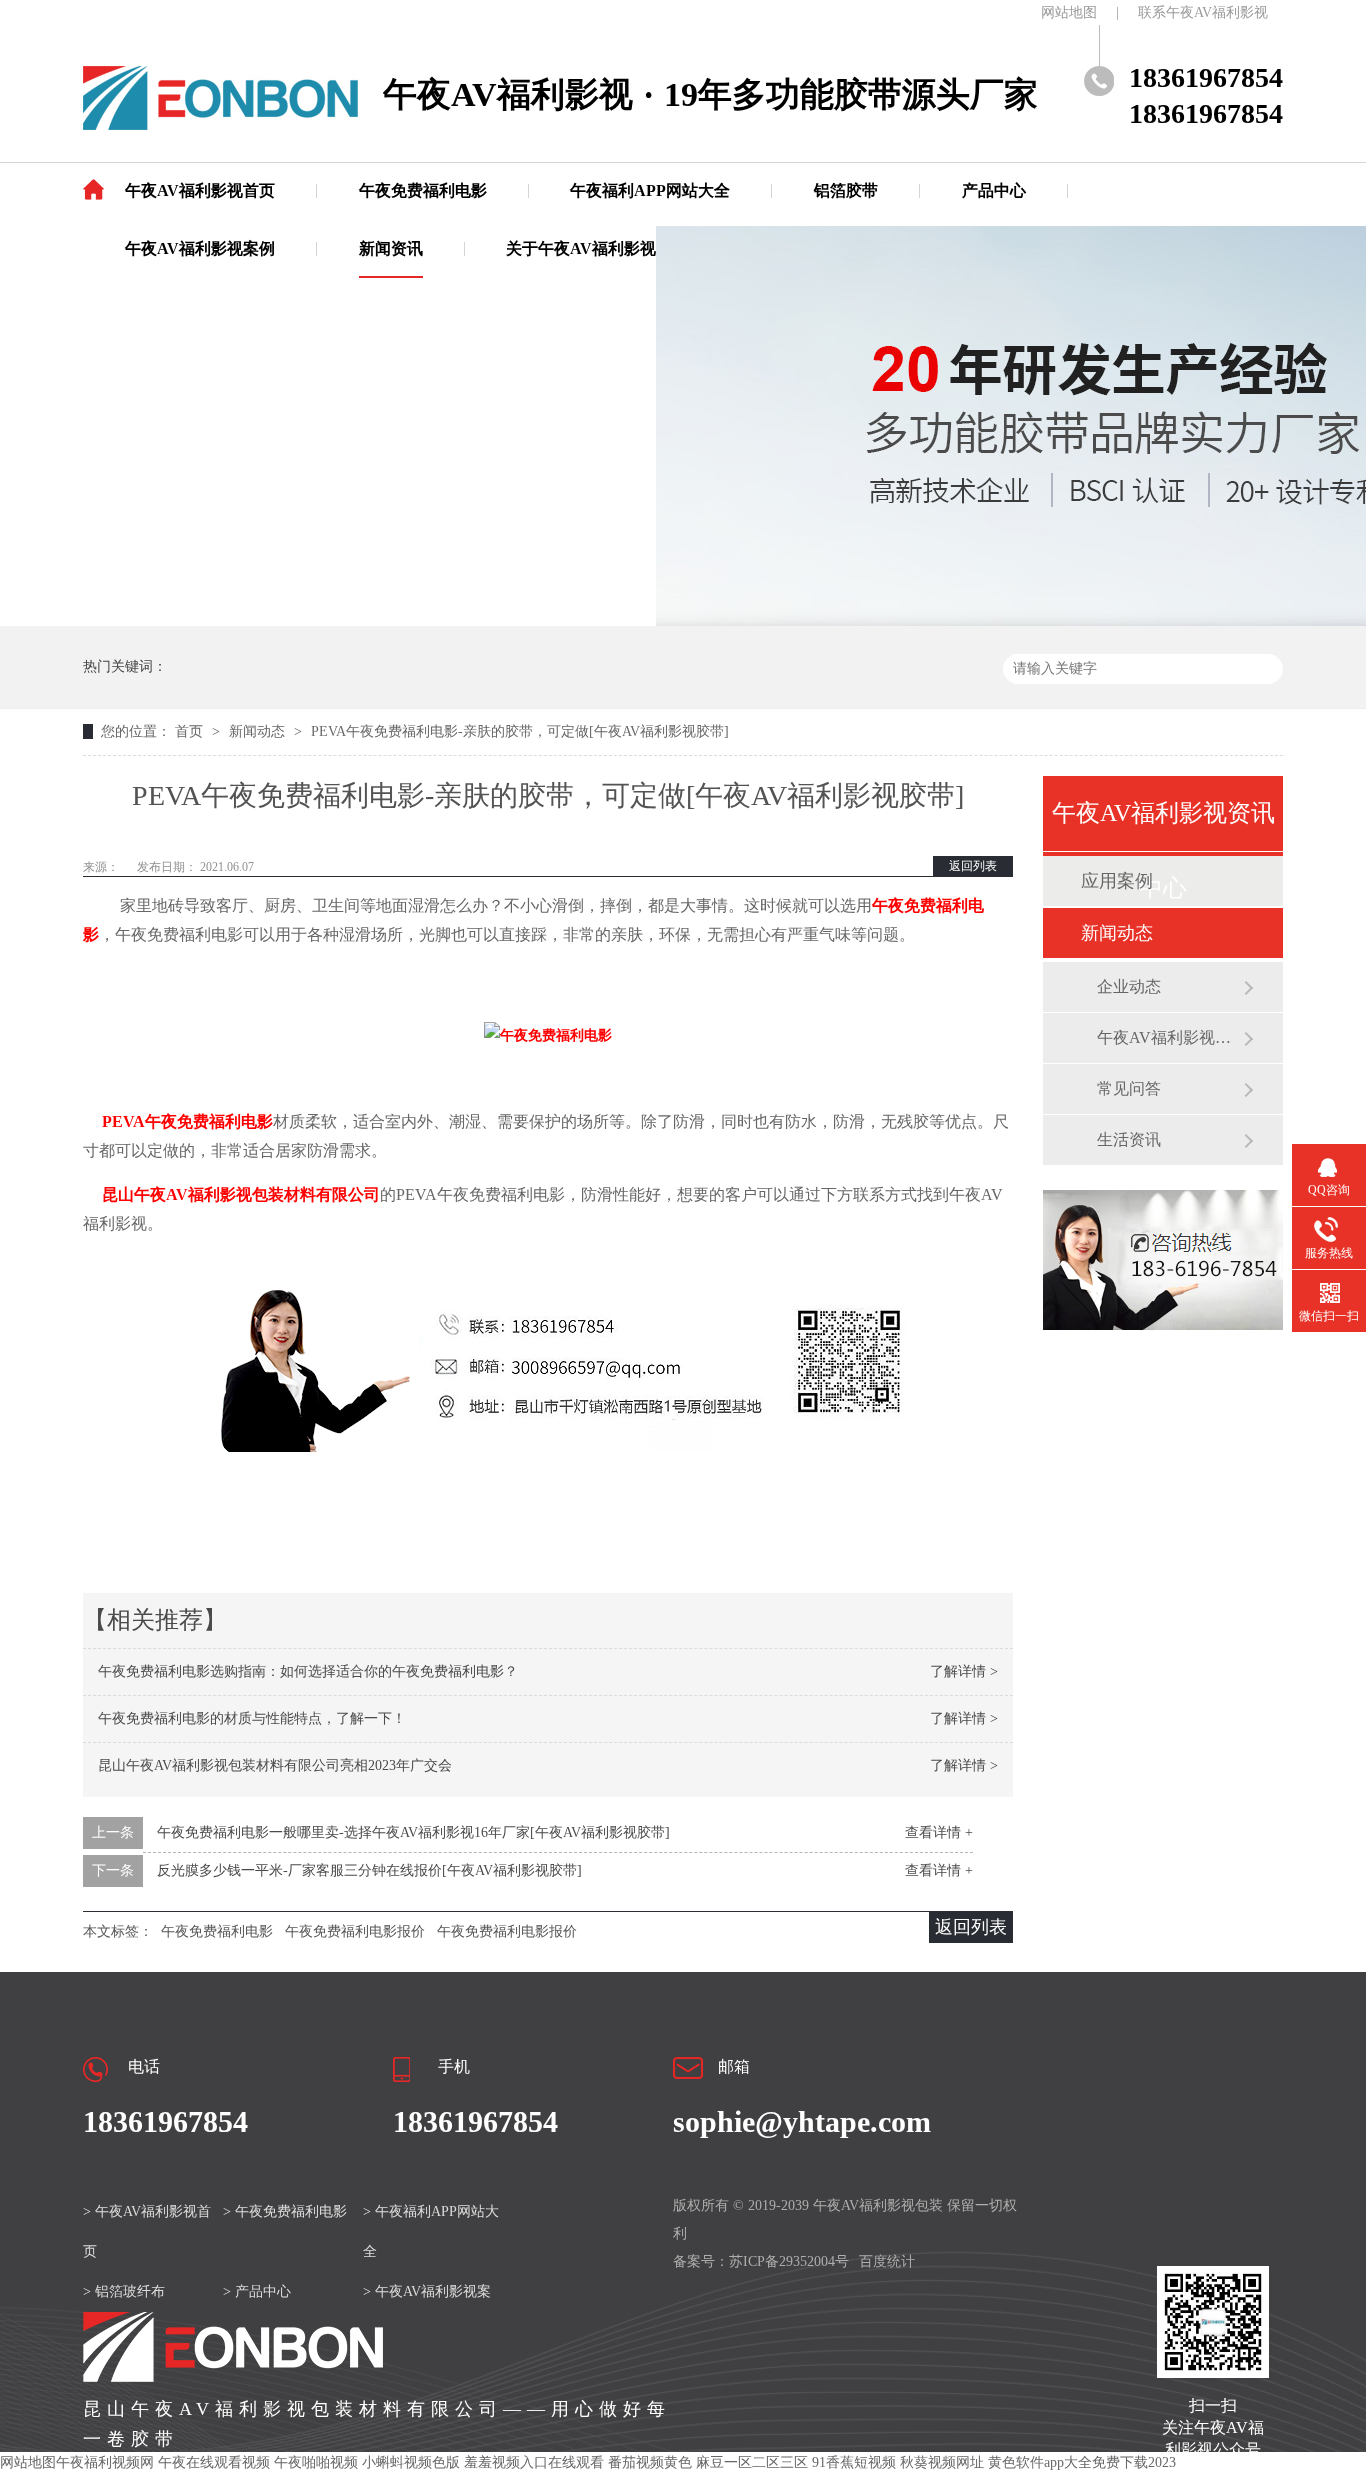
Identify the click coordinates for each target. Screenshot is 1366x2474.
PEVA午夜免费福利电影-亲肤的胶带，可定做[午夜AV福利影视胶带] (520, 731)
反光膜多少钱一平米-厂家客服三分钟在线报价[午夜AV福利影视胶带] (369, 1870)
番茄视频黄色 (650, 2462)
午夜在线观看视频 (214, 2462)
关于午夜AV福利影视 (581, 248)
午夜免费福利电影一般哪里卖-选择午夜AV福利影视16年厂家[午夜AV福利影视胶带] (413, 1832)
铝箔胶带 (846, 190)
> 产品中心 (257, 2291)
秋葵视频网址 (942, 2462)
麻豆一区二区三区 (752, 2462)
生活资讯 (1129, 1139)
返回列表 (973, 866)
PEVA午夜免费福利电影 (187, 1121)
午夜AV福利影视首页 (200, 190)
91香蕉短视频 (854, 2462)
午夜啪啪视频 (316, 2462)
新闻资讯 (391, 248)
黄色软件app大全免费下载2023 (1082, 2462)
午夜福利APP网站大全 (650, 190)
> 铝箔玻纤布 (124, 2291)
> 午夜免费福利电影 (285, 2211)
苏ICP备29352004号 (789, 2261)
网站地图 (1069, 12)
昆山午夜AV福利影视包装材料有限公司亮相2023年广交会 (275, 1765)
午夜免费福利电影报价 (355, 1931)
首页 (191, 731)
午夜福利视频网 (105, 2462)
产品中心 (994, 190)
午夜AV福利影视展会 (1170, 1037)
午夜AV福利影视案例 (200, 248)
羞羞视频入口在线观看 (534, 2462)
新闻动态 (259, 731)
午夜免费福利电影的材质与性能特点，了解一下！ (252, 1718)
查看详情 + (939, 1832)
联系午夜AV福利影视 (1203, 12)
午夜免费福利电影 (423, 190)
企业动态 (1129, 986)
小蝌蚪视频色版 (411, 2462)
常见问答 (1129, 1088)
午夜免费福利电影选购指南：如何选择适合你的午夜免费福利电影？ (308, 1671)
